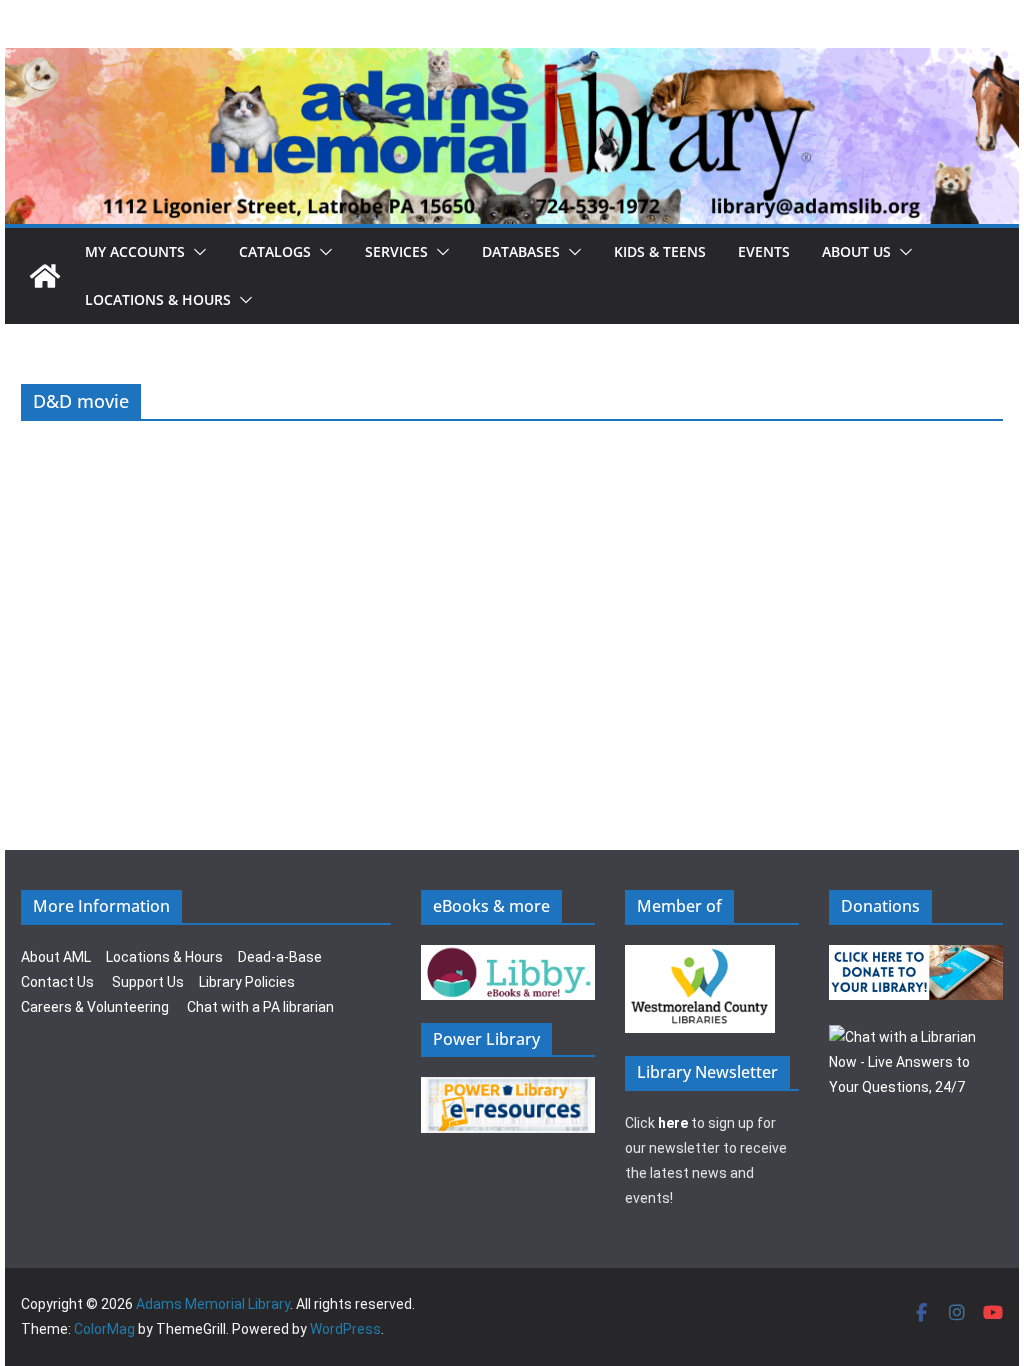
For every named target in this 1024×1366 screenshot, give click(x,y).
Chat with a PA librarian (260, 1007)
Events (764, 251)
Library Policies (247, 982)
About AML (56, 957)
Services (396, 251)
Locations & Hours (164, 957)
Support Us (148, 982)
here (673, 1123)
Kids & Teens (660, 251)
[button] (196, 252)
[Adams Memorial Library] (512, 61)
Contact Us (57, 982)
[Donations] (916, 957)
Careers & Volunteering (95, 1007)
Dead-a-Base (280, 957)
